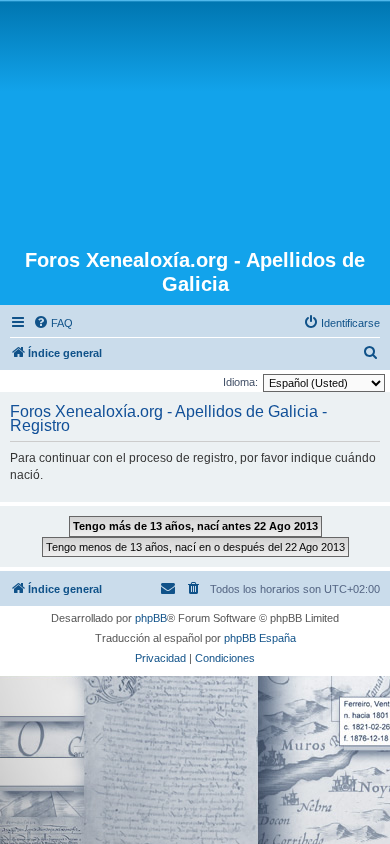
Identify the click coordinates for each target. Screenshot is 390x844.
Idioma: (240, 382)
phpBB (151, 618)
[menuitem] (53, 323)
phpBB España (260, 638)
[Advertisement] (195, 126)
